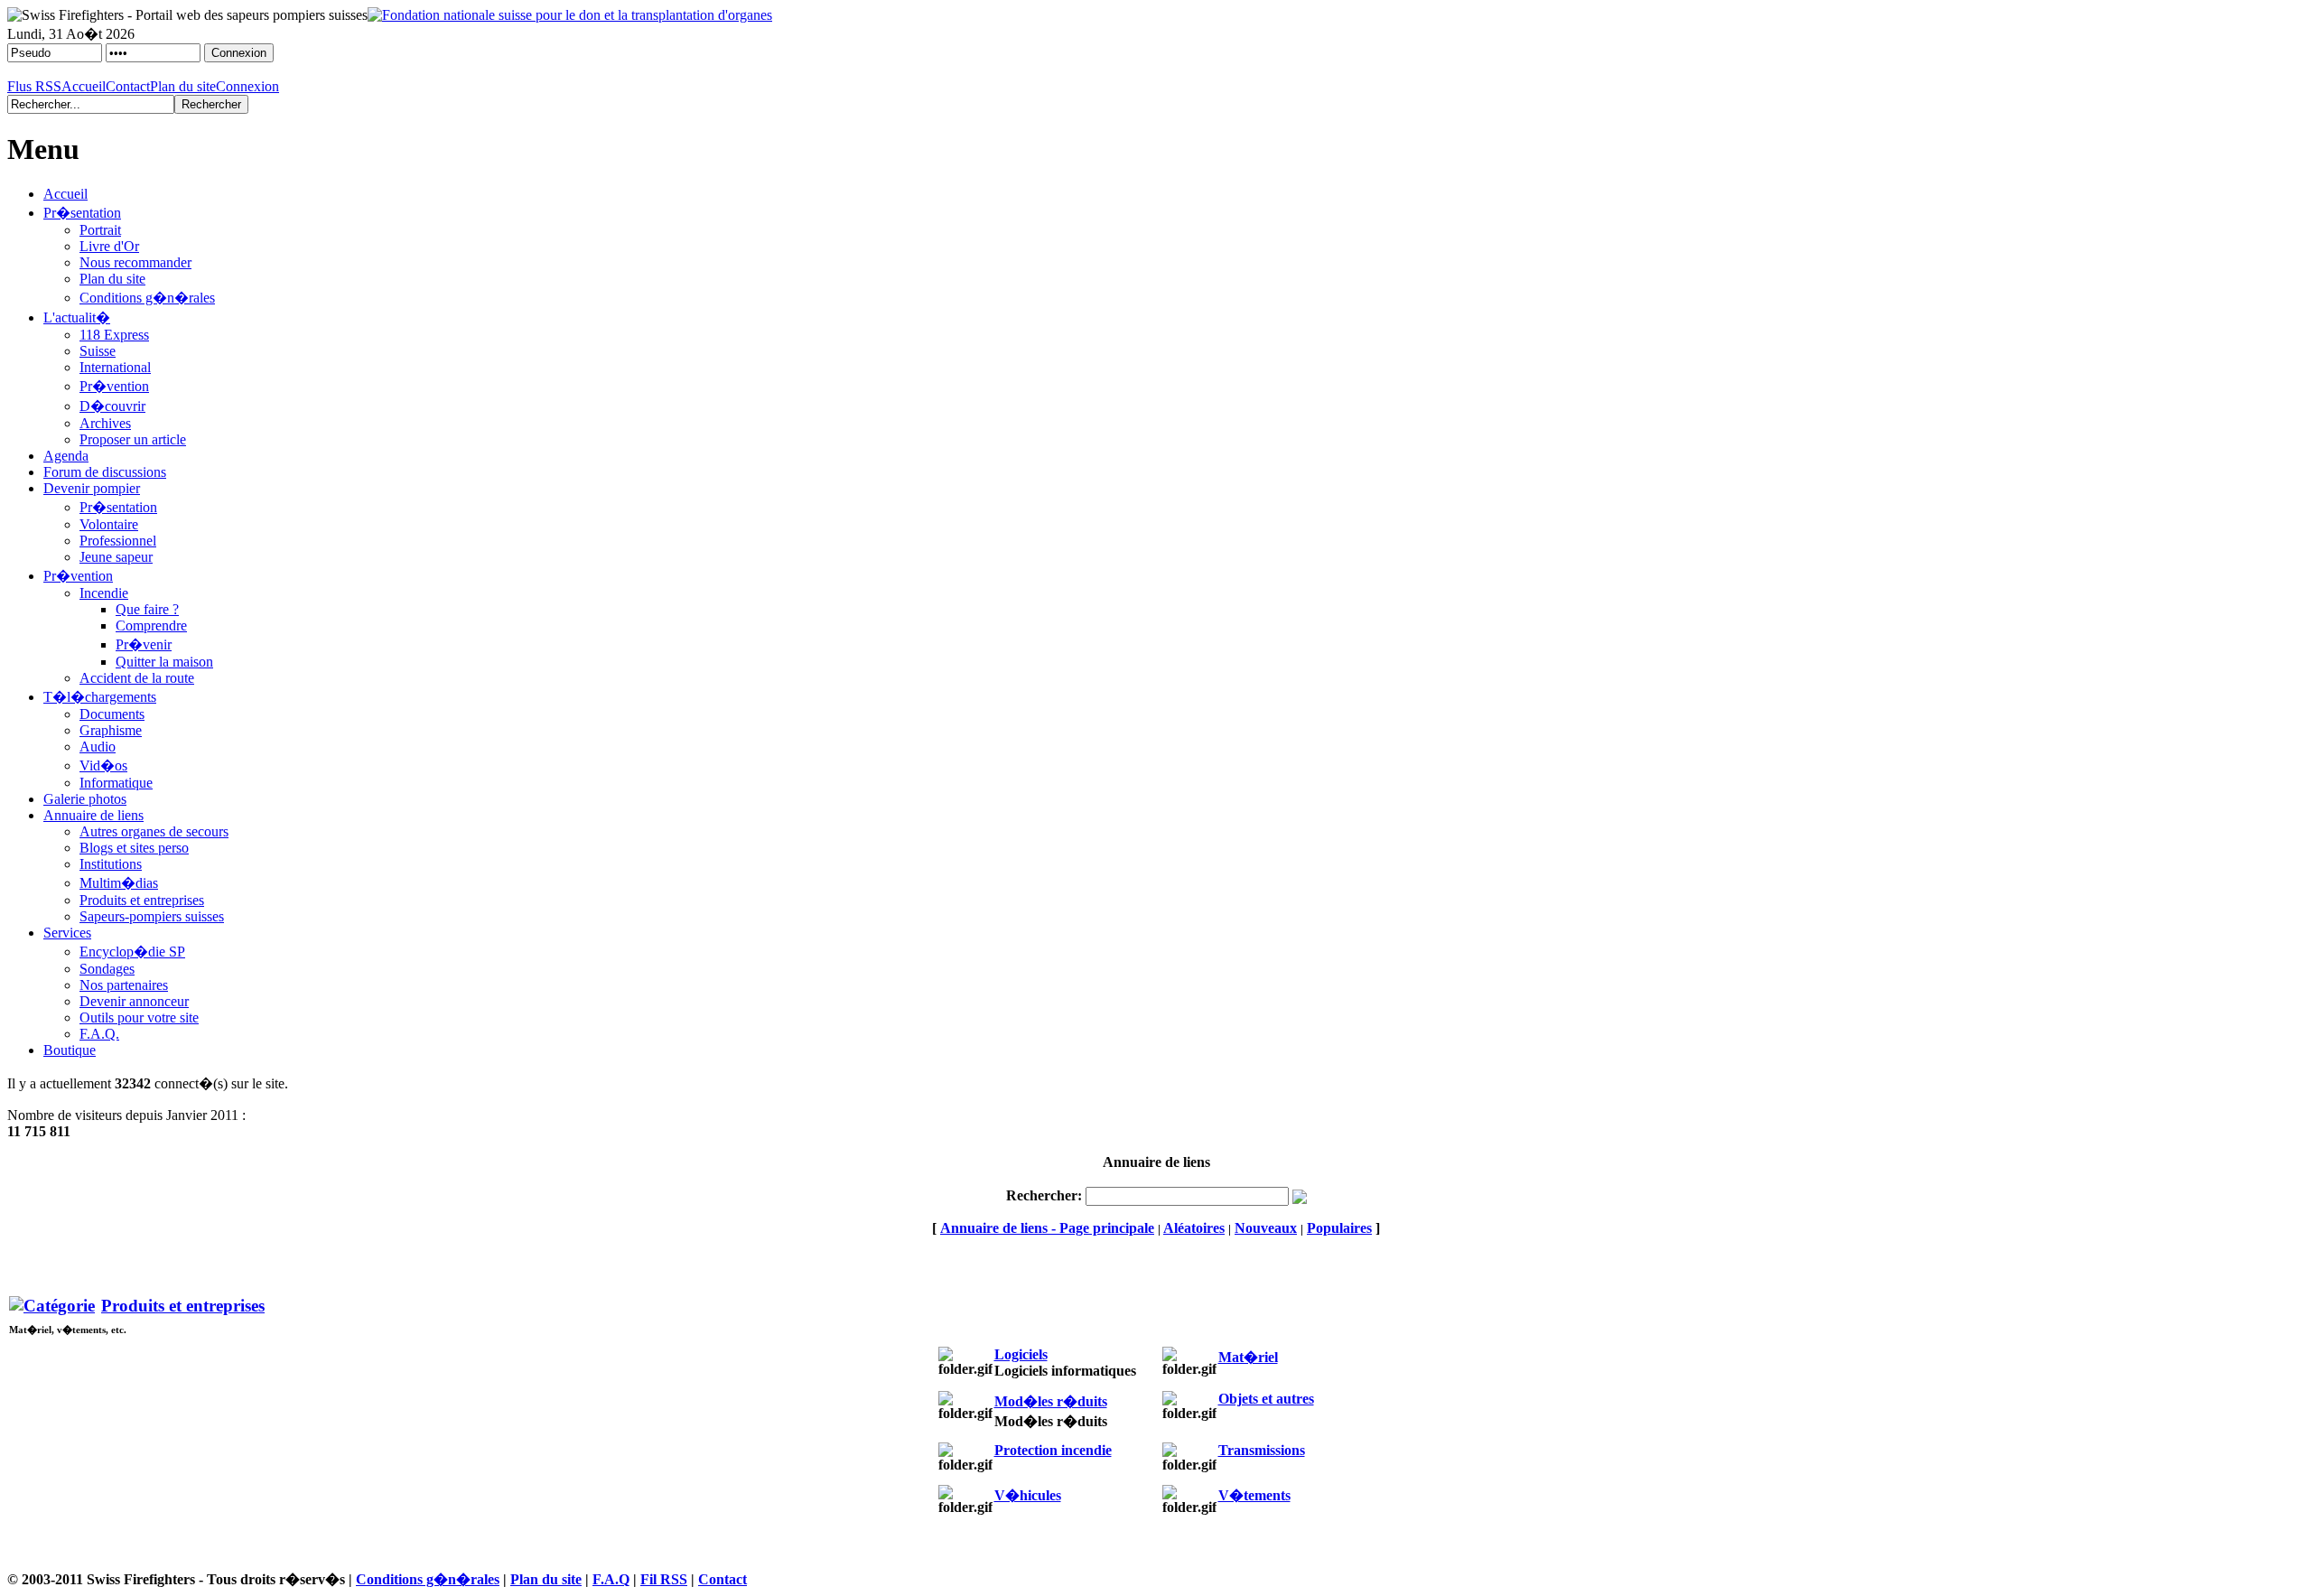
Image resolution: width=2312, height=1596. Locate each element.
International (115, 367)
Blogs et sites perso (134, 848)
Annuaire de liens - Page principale (1047, 1228)
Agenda (66, 456)
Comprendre (151, 625)
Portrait (100, 230)
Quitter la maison (164, 662)
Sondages (107, 969)
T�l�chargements (100, 697)
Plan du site (183, 86)
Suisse (98, 351)
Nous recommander (135, 262)
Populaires (1339, 1228)
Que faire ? (147, 609)
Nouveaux (1266, 1228)
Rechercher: (1044, 1195)
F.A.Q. (99, 1034)
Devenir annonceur (134, 1001)
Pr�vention (114, 386)
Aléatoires (1194, 1228)
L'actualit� (77, 317)
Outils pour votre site (139, 1017)
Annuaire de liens (93, 815)
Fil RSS (664, 1579)
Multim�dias (119, 883)
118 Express (114, 335)
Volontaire (109, 524)
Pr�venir (144, 644)
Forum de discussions (105, 472)
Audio (98, 747)
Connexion (247, 86)
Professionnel (118, 541)
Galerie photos (85, 799)
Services (67, 933)
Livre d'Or (109, 246)
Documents (112, 714)
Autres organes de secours (154, 831)
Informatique (116, 783)
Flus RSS (34, 86)
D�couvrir (112, 406)
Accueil (84, 86)
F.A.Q (611, 1579)
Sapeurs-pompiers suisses (152, 916)
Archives (105, 423)
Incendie (104, 593)
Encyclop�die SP (132, 952)
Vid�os (103, 765)
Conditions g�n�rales (147, 298)
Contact (128, 86)
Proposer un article (133, 439)
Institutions (111, 864)
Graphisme (111, 730)
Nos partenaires (124, 985)
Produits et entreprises (142, 900)
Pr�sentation (82, 213)
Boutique (70, 1050)
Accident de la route (137, 678)
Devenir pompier (92, 488)
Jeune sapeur (116, 557)
